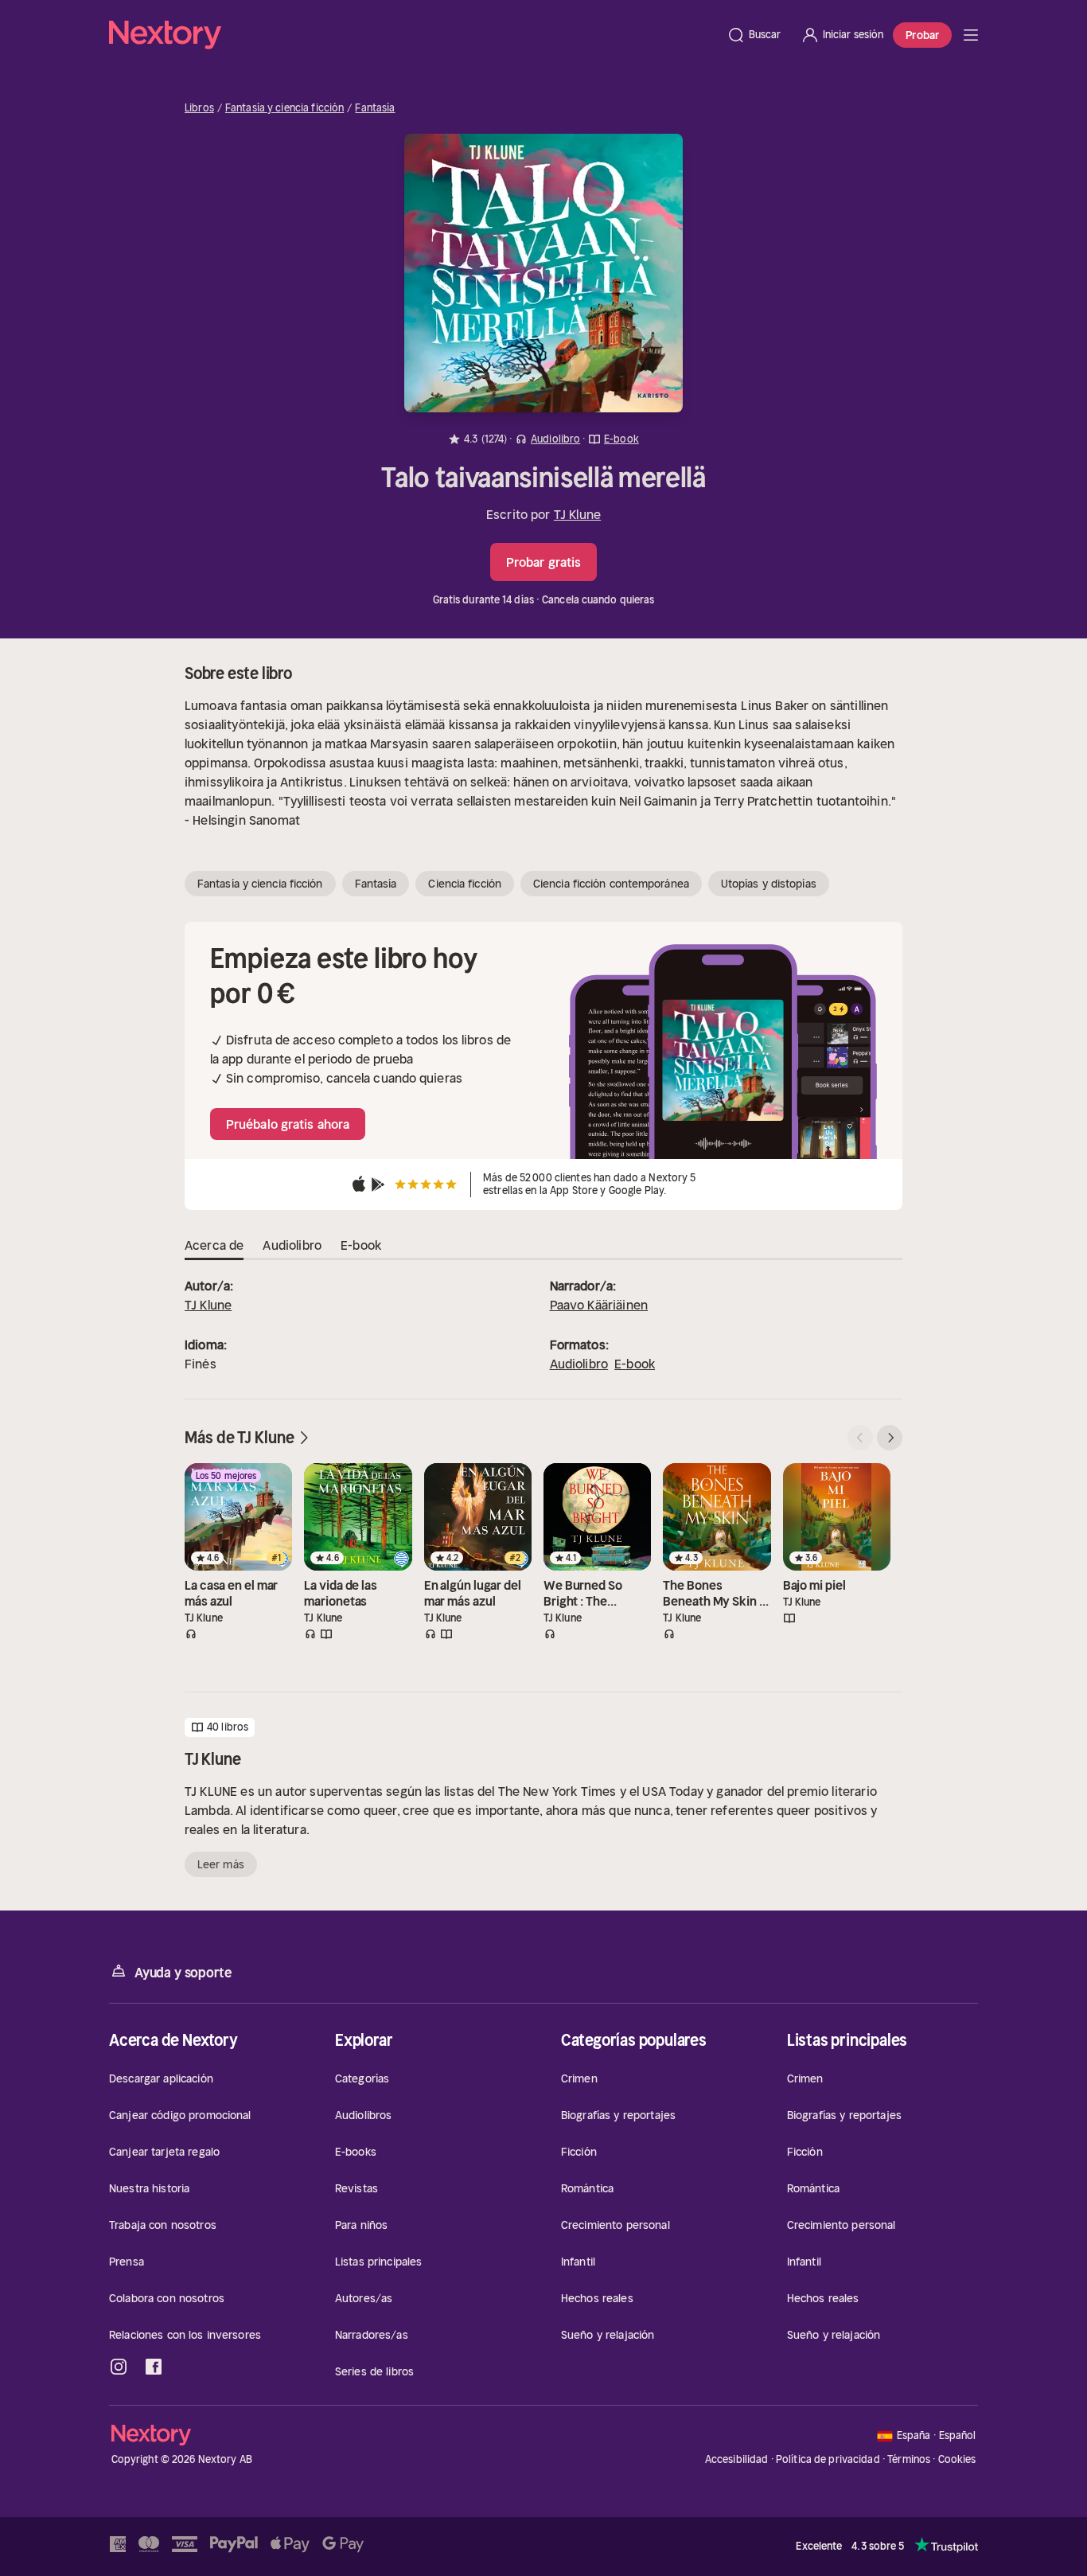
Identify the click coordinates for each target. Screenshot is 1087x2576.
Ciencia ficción (465, 884)
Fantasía (375, 108)
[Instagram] (119, 2367)
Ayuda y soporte (183, 1973)
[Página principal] (413, 35)
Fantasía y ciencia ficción (284, 108)
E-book (635, 1364)
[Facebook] (154, 2367)
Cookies (957, 2460)
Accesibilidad (737, 2459)
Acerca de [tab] (214, 1245)
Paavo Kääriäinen (599, 1305)
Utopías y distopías (769, 884)
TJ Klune (577, 514)
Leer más (221, 1864)
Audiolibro (579, 1364)
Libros (199, 108)
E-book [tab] (361, 1245)
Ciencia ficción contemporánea (611, 884)
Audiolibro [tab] (292, 1245)
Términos (909, 2459)
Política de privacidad (828, 2459)
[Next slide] (890, 1438)
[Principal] (971, 35)
